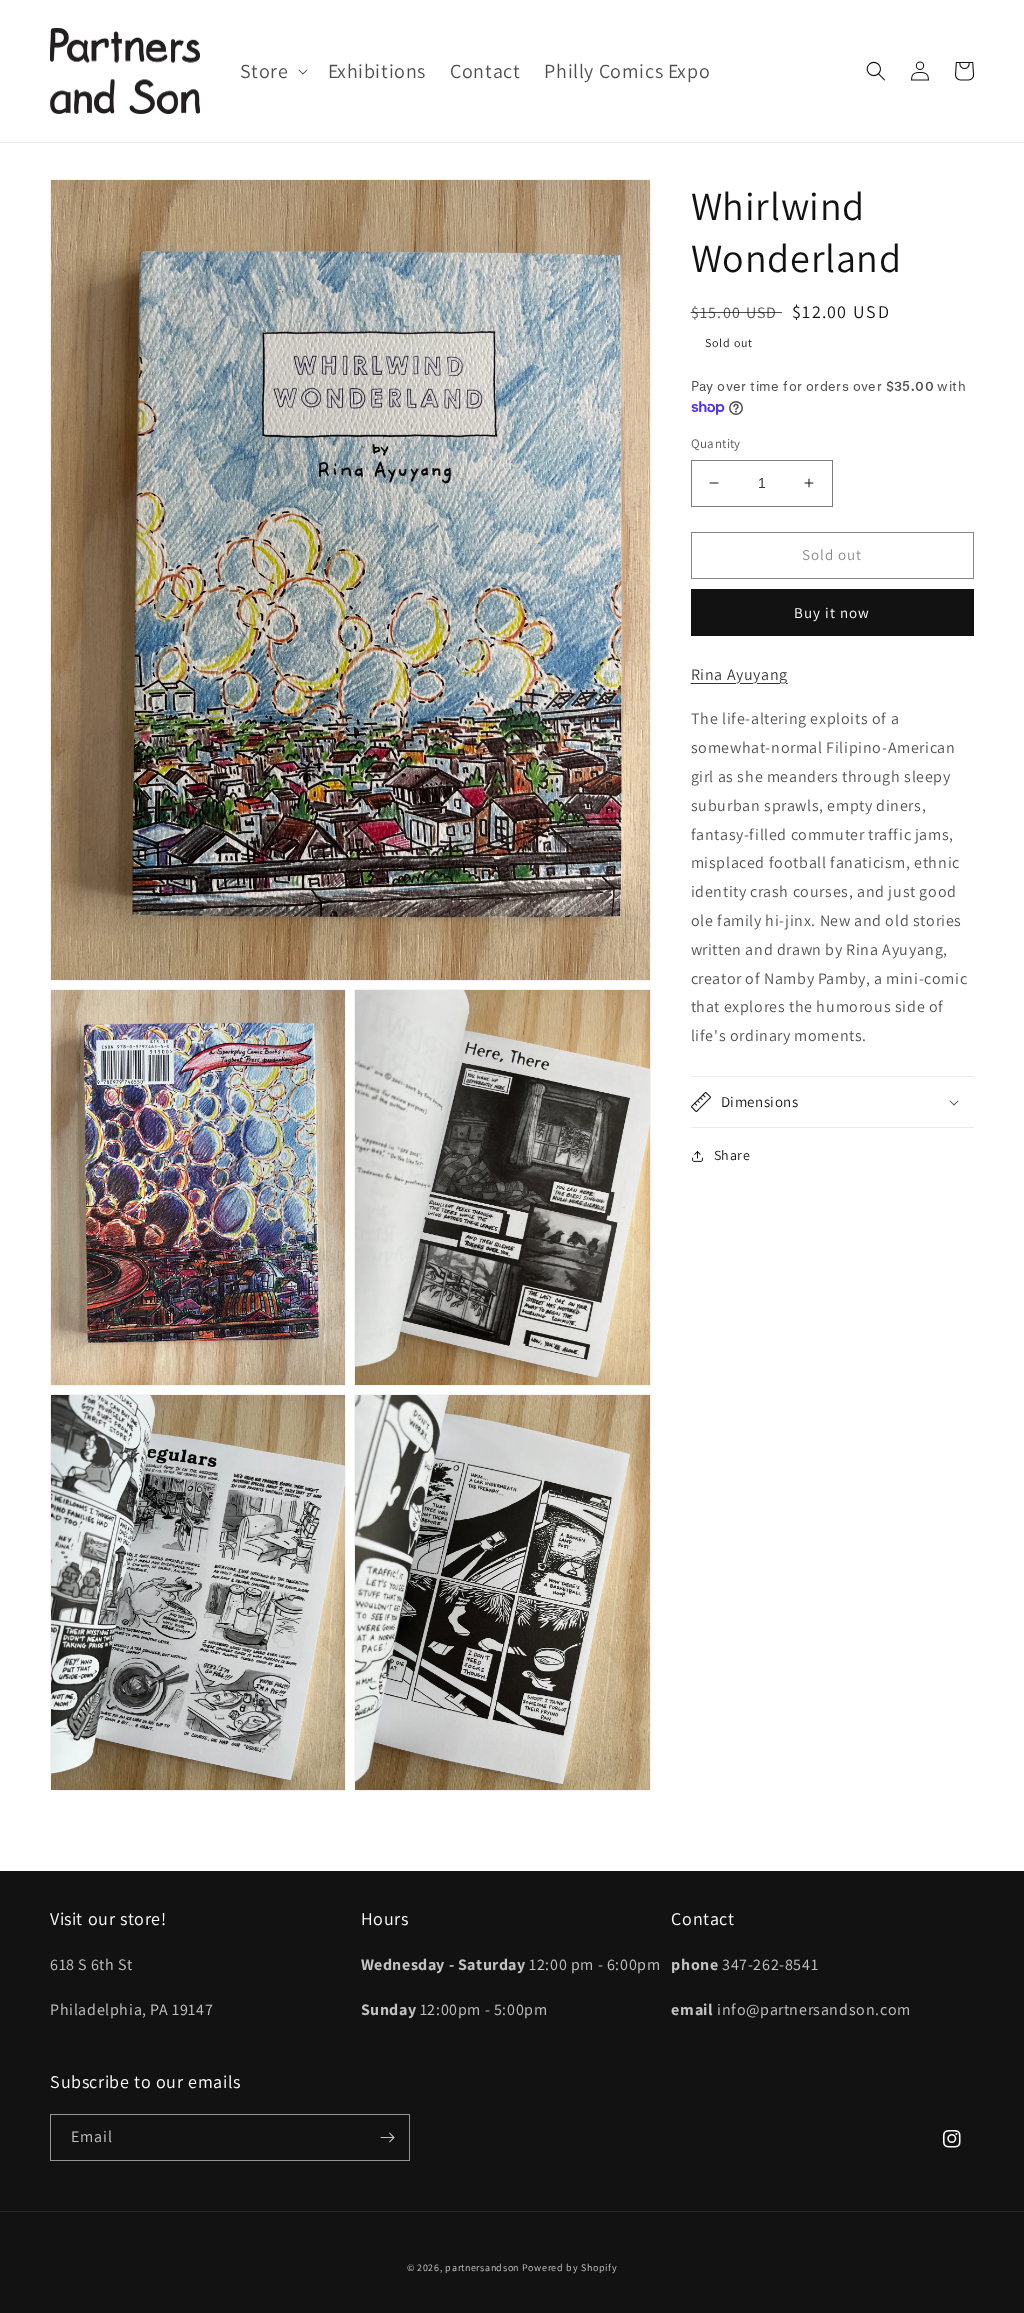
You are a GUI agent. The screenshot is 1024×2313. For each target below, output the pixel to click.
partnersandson (482, 2267)
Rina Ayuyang (739, 674)
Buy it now (832, 612)
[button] (272, 71)
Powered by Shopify (570, 2267)
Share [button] (732, 1155)
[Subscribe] (387, 2137)
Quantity (716, 443)
